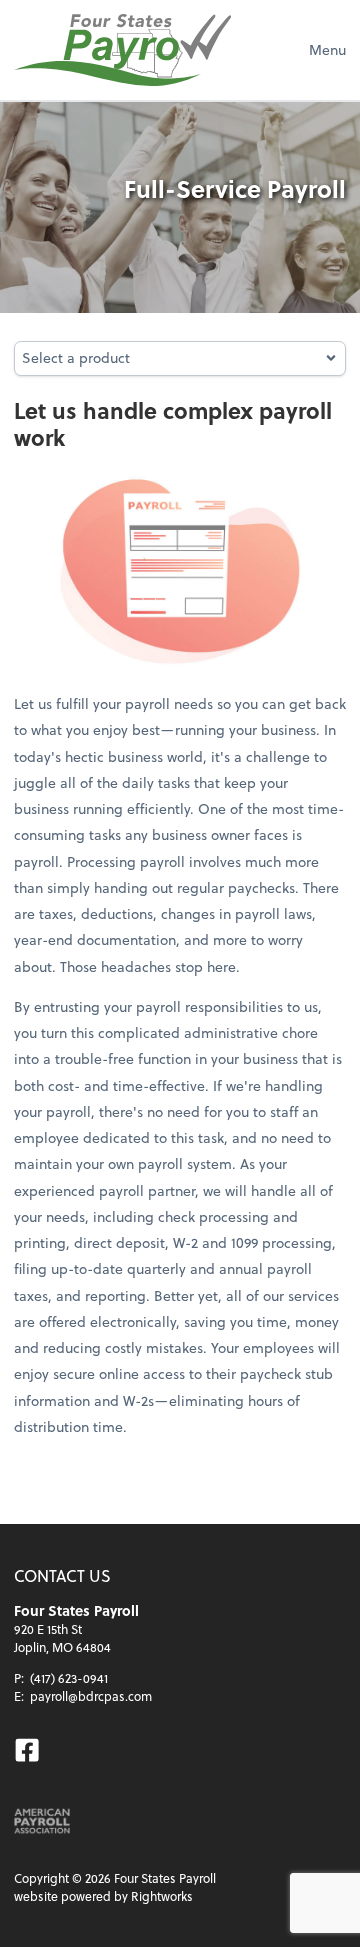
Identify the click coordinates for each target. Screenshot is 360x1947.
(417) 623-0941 (69, 1678)
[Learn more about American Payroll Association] (42, 1821)
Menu (327, 49)
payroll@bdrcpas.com (91, 1696)
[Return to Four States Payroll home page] (122, 50)
